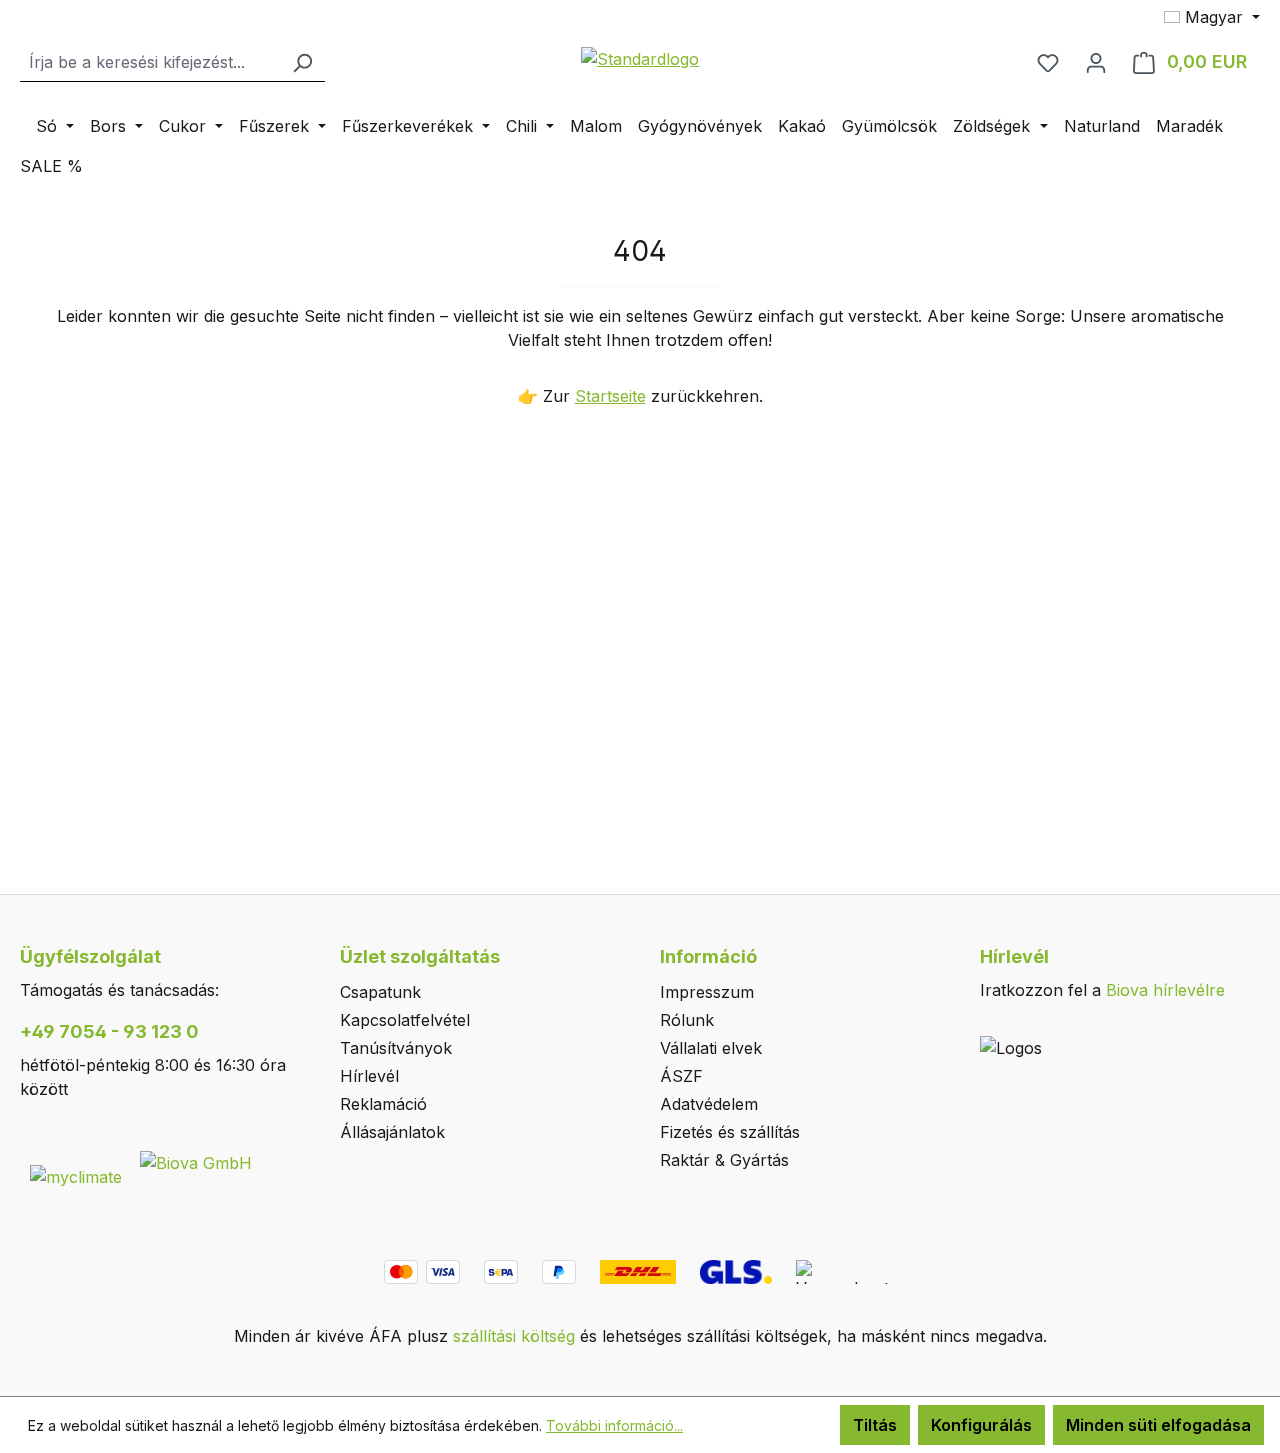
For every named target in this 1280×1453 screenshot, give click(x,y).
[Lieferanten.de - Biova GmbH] (196, 1161)
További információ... (614, 1425)
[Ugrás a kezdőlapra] (640, 58)
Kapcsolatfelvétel (405, 1020)
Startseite (610, 396)
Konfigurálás (981, 1425)
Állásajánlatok (392, 1132)
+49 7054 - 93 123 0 (109, 1031)
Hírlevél (369, 1076)
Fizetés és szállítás (730, 1132)
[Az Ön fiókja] (1096, 62)
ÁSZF (681, 1076)
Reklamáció (383, 1104)
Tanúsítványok (396, 1048)
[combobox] (150, 62)
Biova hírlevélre (1165, 990)
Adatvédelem (709, 1104)
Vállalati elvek (711, 1048)
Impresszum (707, 992)
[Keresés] (302, 62)
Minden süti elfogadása (1158, 1425)
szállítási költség (514, 1336)
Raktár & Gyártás (724, 1160)
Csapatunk (380, 992)
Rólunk (687, 1020)
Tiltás (875, 1425)
